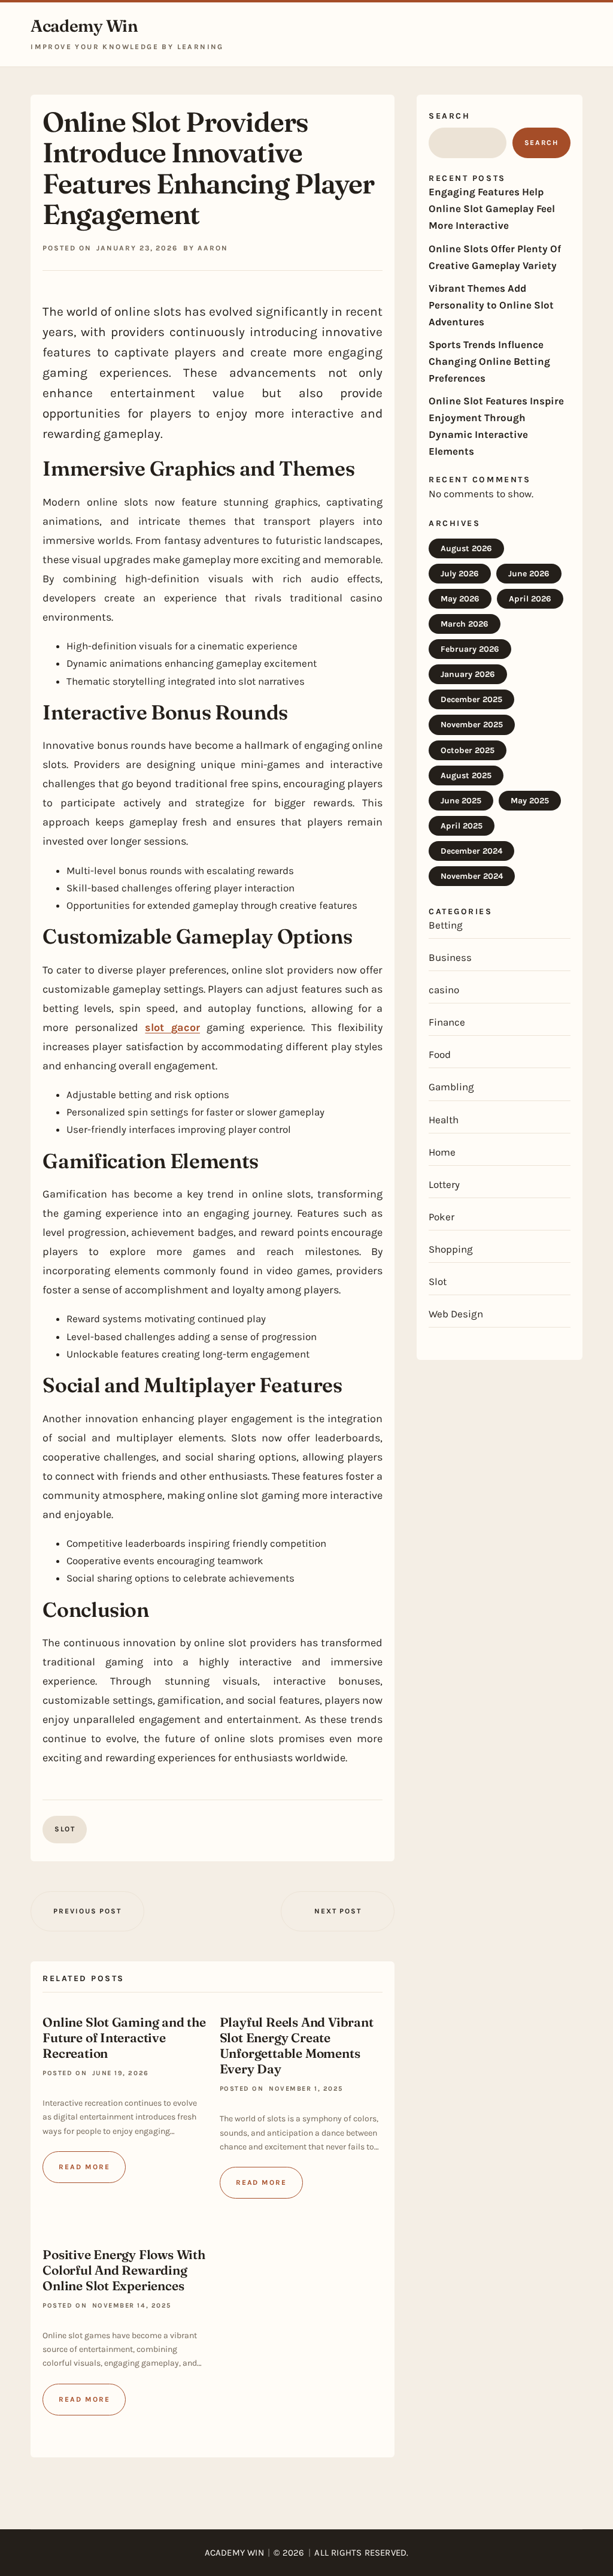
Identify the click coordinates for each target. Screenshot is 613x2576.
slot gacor (172, 1027)
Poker (441, 1217)
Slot (65, 1829)
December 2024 (471, 851)
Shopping (451, 1249)
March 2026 (465, 624)
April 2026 (530, 599)
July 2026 (460, 574)
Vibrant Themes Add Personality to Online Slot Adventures (491, 305)
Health (444, 1120)
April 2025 (462, 826)
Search (449, 116)
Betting (446, 925)
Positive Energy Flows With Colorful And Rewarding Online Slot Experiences (124, 2270)
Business (450, 957)
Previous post (87, 1911)
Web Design (456, 1314)
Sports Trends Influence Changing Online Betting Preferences (489, 361)
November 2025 (472, 725)
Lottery (444, 1184)
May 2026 (460, 599)
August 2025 (466, 775)
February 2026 (470, 649)
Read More (84, 2167)
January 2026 (468, 674)
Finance (447, 1022)
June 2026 (529, 574)
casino (444, 990)
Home (442, 1152)
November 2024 (472, 876)
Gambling (451, 1087)
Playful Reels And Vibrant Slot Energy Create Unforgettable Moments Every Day (297, 2045)
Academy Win (84, 26)
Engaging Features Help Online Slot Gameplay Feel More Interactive (492, 208)
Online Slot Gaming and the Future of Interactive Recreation (124, 2037)
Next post (338, 1911)
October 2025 (468, 750)
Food (440, 1054)
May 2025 (530, 801)
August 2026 (466, 548)
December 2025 (471, 699)
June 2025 (461, 801)
